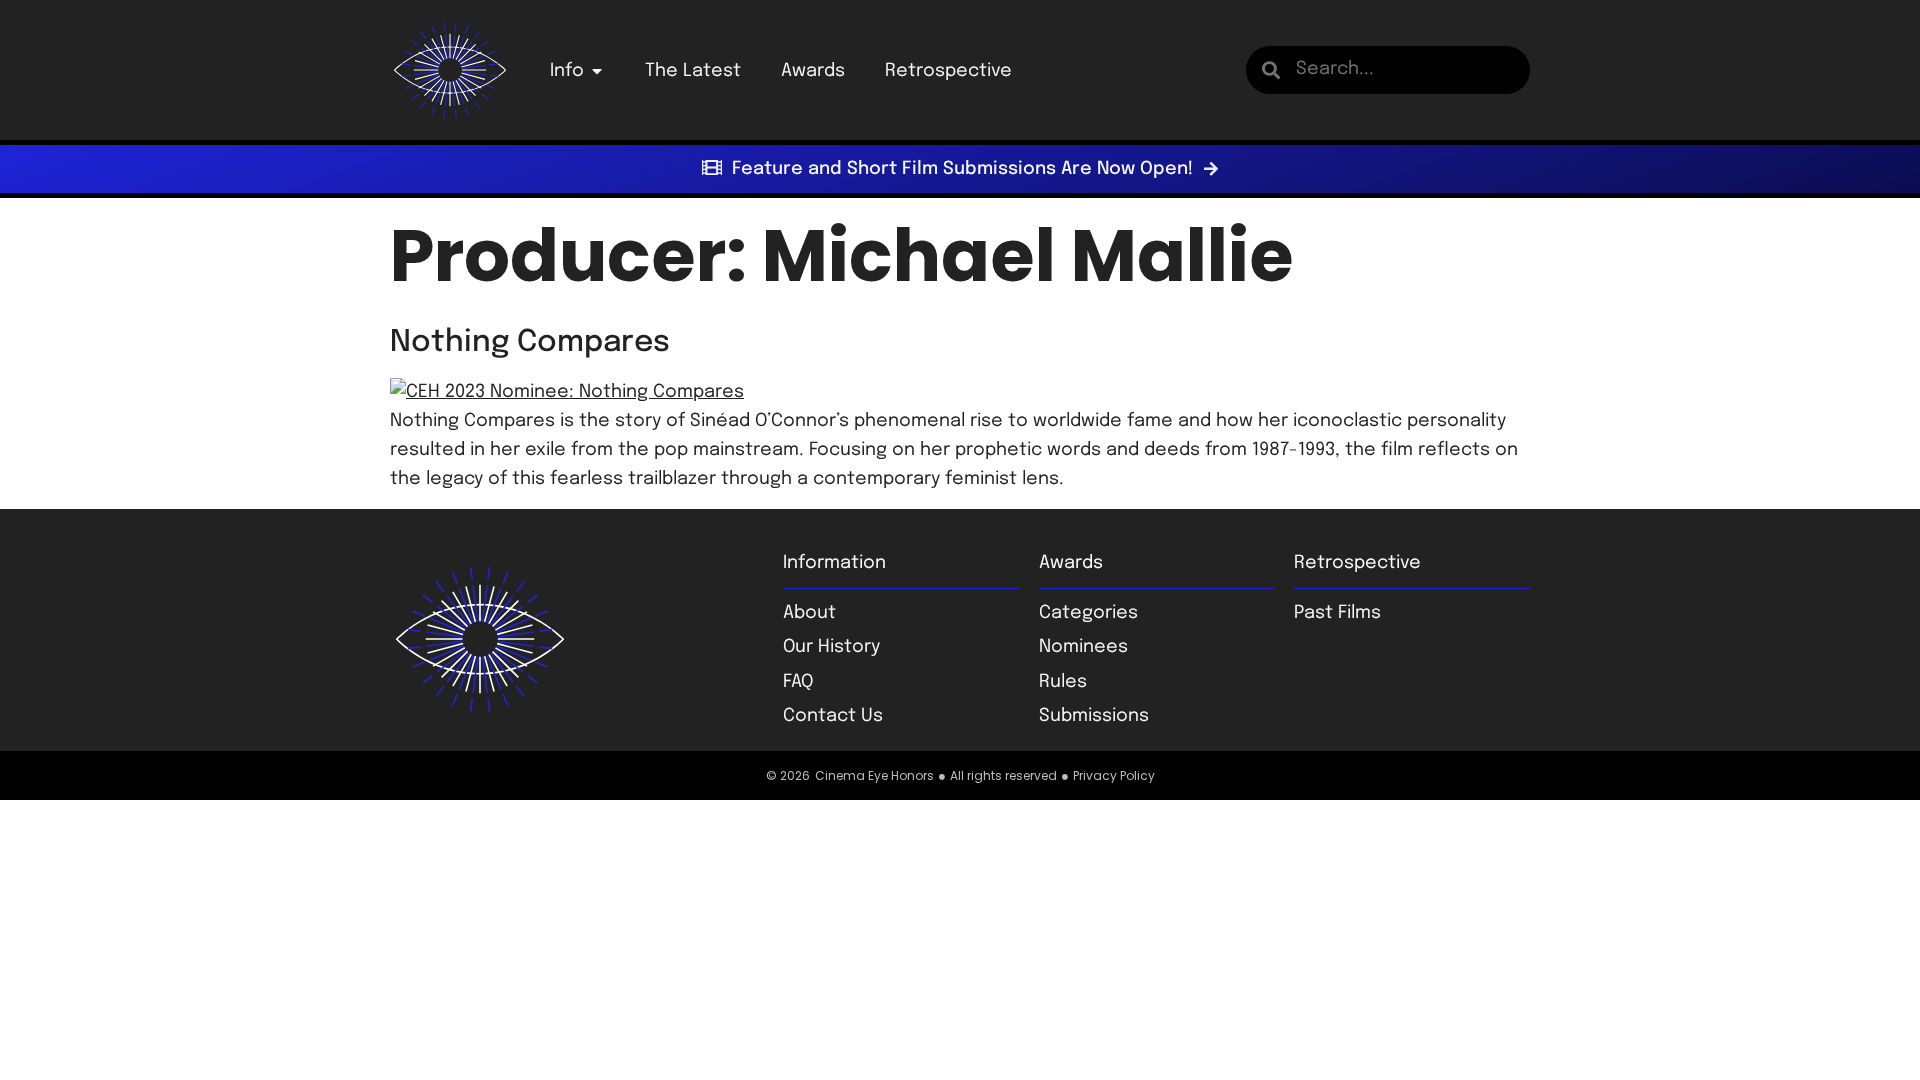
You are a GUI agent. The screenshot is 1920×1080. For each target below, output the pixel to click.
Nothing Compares (530, 342)
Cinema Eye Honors (874, 775)
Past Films (1337, 613)
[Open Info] (597, 71)
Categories (1088, 613)
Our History (831, 647)
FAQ (798, 682)
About (809, 613)
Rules (1063, 682)
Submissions (1094, 716)
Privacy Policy (1114, 775)
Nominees (1083, 647)
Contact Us (833, 716)
